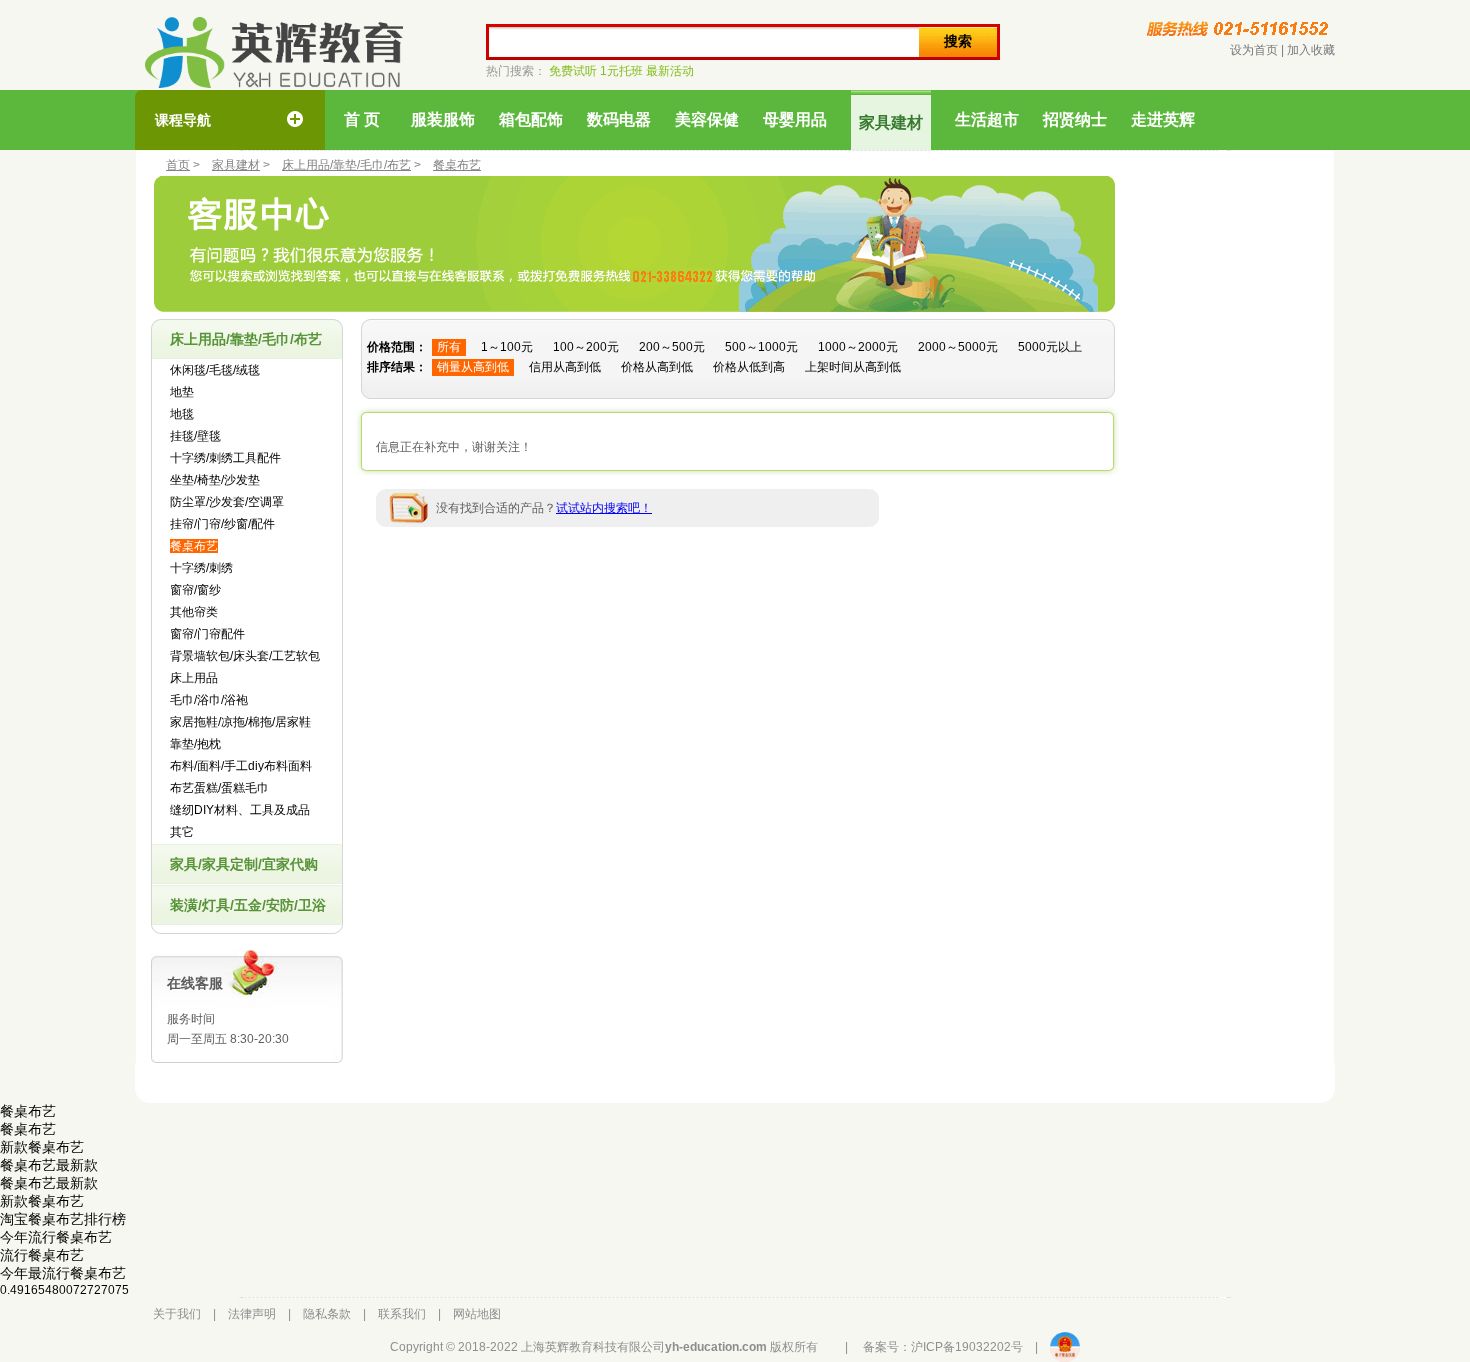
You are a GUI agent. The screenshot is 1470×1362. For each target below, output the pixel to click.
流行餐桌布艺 (42, 1255)
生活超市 (987, 119)
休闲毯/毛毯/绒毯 (215, 370)
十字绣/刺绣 (201, 568)
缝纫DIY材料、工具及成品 (240, 810)
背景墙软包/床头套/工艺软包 (245, 656)
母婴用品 (795, 119)
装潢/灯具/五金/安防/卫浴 (248, 905)
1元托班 (621, 71)
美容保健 (707, 119)
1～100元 (507, 347)
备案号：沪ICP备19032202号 (943, 1347)
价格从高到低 (657, 367)
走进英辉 (1163, 119)
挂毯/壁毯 (195, 436)
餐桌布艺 (457, 165)
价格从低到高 (749, 367)
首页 (178, 165)
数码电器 (619, 119)
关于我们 (177, 1314)
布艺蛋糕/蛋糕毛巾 (219, 788)
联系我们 (402, 1314)
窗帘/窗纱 (195, 590)
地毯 (182, 414)
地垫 (182, 392)
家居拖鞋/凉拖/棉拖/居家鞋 (240, 722)
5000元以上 (1050, 347)
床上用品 (194, 678)
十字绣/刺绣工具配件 (225, 458)
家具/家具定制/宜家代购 (244, 864)
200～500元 (672, 347)
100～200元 (586, 347)
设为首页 (1254, 50)
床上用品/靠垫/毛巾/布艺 (346, 165)
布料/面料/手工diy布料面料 (241, 766)
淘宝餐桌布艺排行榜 (63, 1219)
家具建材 (891, 122)
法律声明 (252, 1314)
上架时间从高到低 (853, 367)
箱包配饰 (531, 119)
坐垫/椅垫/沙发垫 (215, 480)
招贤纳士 (1075, 119)
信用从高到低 (565, 367)
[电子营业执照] (1065, 1347)
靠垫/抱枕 (195, 744)
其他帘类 (194, 612)
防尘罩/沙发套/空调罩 (227, 502)
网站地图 (477, 1314)
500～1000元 (761, 347)
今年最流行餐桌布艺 (63, 1273)
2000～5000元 (958, 347)
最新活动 (670, 71)
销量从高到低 (473, 367)
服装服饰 (443, 119)
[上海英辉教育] (274, 52)
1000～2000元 (858, 347)
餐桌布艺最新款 (49, 1165)
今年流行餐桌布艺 (56, 1237)
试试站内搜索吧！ (604, 508)
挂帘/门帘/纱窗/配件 (222, 524)
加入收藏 (1311, 50)
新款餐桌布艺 (42, 1147)
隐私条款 (327, 1314)
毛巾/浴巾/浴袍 (209, 700)
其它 (182, 832)
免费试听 (573, 71)
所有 (449, 347)
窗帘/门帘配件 (207, 634)
